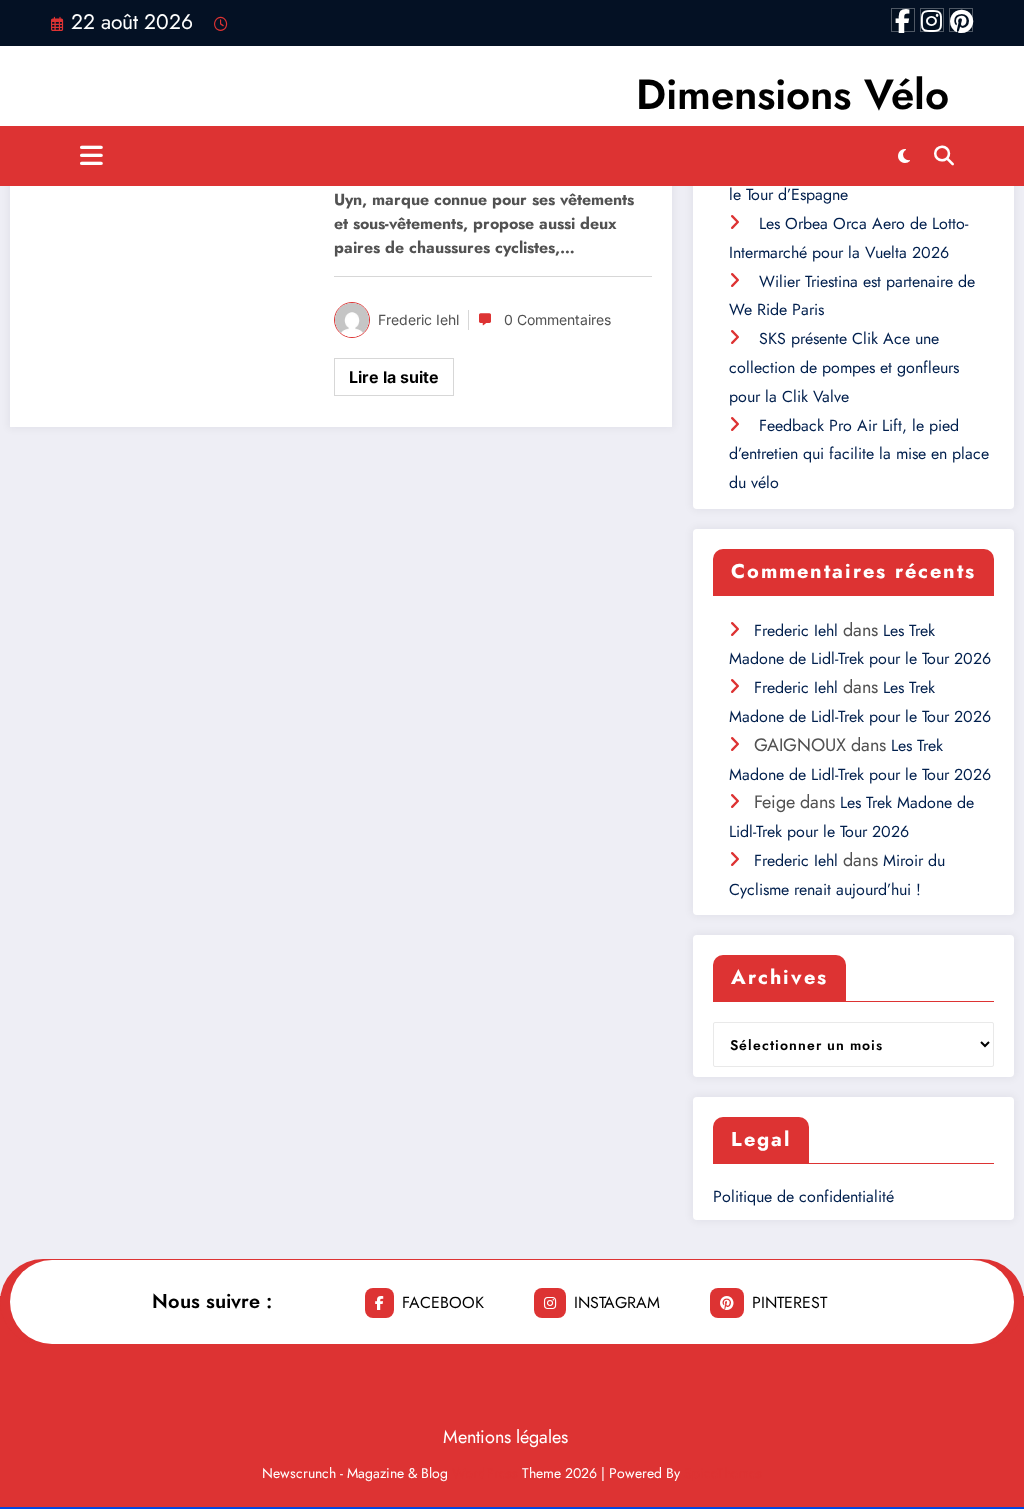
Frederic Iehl (418, 319)
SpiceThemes (723, 1473)
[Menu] (91, 156)
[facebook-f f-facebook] (903, 20)
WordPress (485, 1473)
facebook (443, 1302)
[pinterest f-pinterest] (961, 20)
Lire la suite (394, 377)
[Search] (944, 156)
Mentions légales (505, 1437)
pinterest (789, 1302)
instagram (617, 1302)
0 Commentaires (557, 319)
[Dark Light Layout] (904, 156)
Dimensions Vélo (792, 94)
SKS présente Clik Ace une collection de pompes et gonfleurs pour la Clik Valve (844, 367)
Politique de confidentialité (803, 1196)
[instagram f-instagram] (932, 20)
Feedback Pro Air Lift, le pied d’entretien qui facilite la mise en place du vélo (859, 454)
